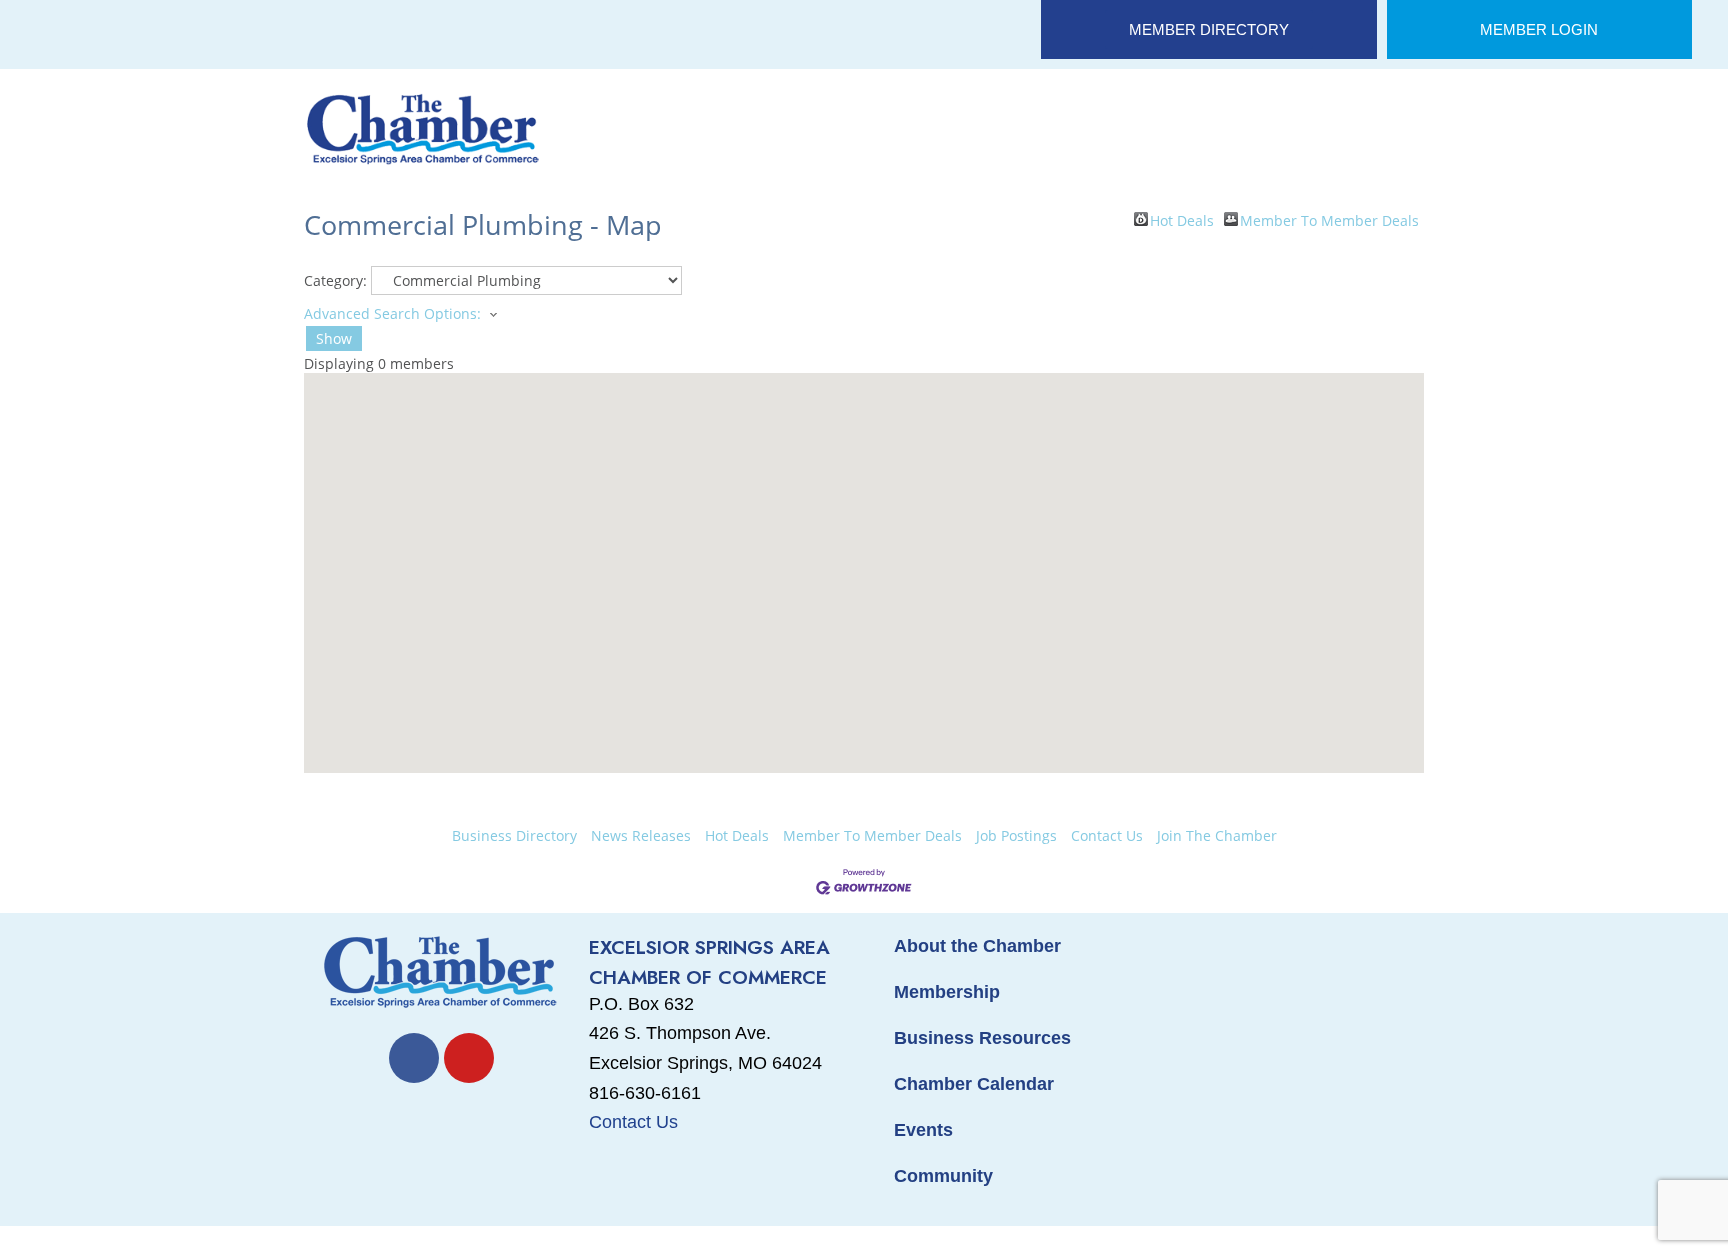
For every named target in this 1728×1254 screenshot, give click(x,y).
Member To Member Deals (1329, 219)
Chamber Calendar (974, 1084)
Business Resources (982, 1038)
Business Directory (514, 835)
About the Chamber (977, 946)
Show (334, 338)
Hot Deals (1182, 219)
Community (943, 1176)
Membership (947, 992)
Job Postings (1016, 835)
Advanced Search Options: (392, 313)
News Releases (641, 835)
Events (923, 1130)
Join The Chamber (1217, 835)
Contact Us (1107, 835)
